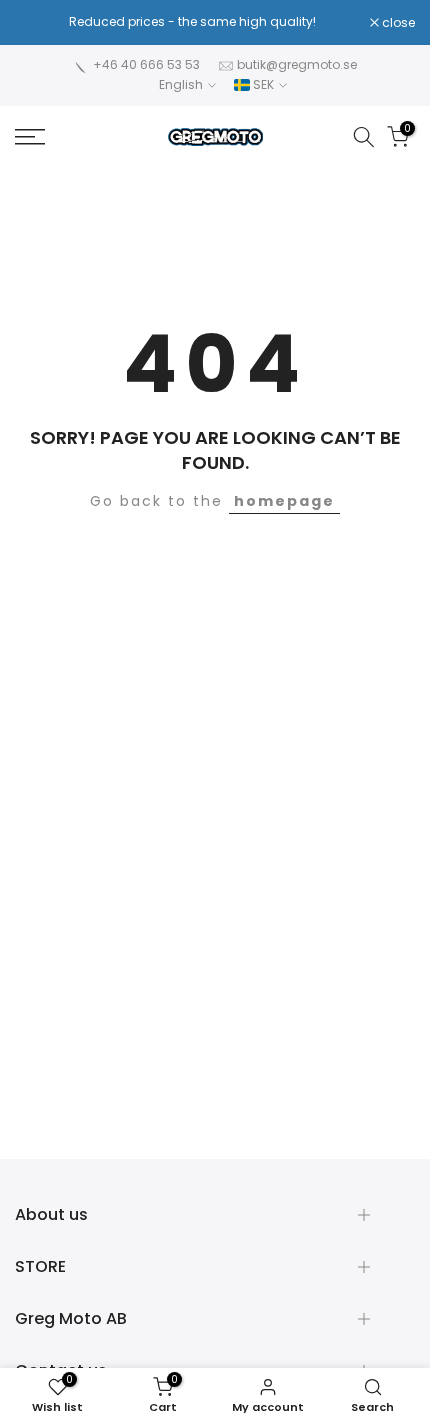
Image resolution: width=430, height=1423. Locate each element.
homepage (284, 501)
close (397, 23)
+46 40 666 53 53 (146, 64)
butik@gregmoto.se (297, 64)
